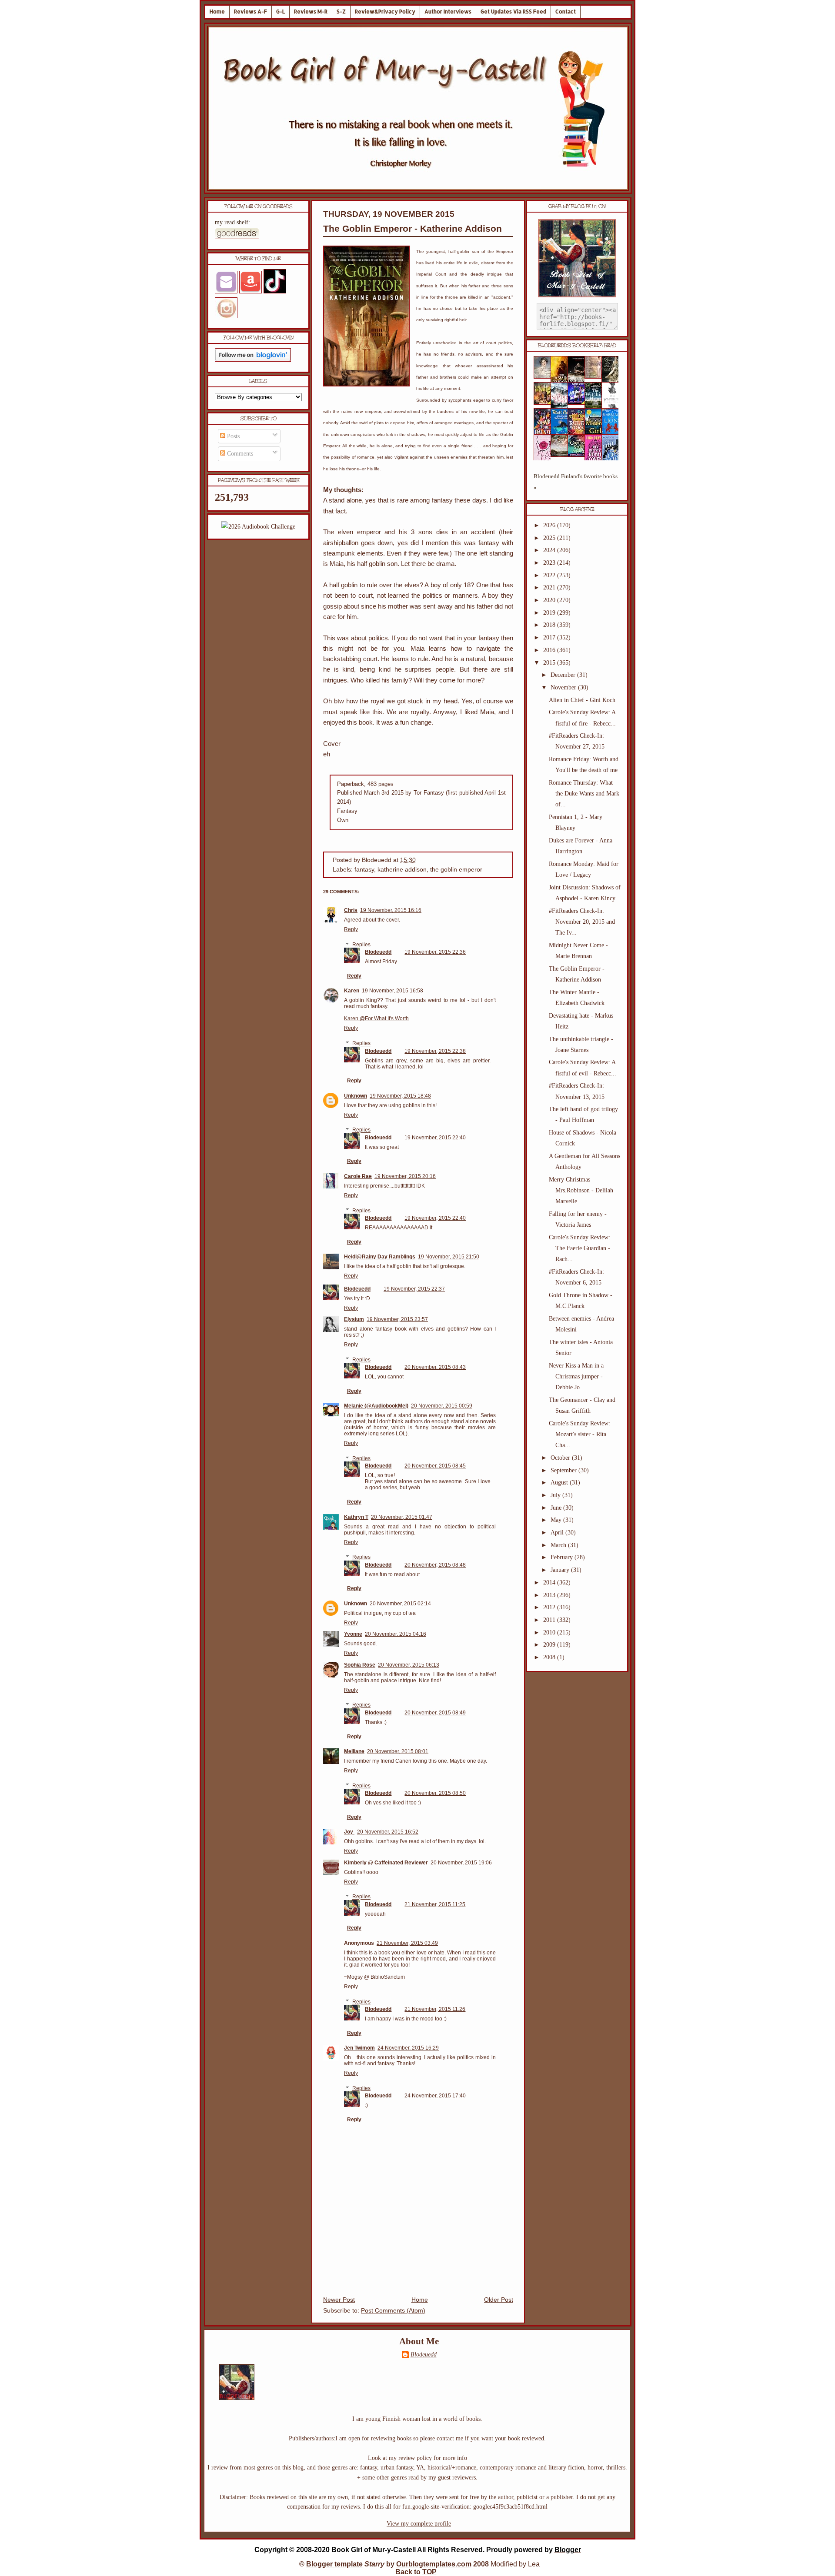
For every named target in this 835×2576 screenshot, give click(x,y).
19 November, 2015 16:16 (391, 910)
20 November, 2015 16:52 (388, 1832)
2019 (550, 613)
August (560, 1483)
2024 (550, 550)
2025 (550, 538)
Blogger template (334, 2564)
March (559, 1545)
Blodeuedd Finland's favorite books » (576, 482)
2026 (550, 525)
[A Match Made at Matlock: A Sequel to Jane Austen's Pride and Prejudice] (596, 377)
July (556, 1495)
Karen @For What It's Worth (376, 1018)
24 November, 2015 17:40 (435, 2096)
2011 (550, 1620)
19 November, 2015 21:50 (449, 1257)
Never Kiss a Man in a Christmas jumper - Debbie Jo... (576, 1376)
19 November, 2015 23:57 (397, 1319)
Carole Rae (358, 1176)
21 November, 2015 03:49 (407, 1943)
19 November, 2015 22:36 (435, 952)
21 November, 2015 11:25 (435, 1904)
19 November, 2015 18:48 (400, 1096)
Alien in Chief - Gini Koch (582, 700)
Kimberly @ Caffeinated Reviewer (386, 1863)
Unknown (356, 1096)
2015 (550, 663)
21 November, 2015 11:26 (435, 2009)
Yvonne (353, 1634)
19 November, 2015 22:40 (435, 1138)
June (557, 1508)
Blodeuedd (378, 952)
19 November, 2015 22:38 (435, 1051)
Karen (352, 991)
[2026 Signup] (258, 527)
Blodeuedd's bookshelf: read (577, 346)
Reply (351, 929)
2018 (550, 625)
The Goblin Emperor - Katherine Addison (412, 228)
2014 (550, 1583)
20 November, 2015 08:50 (435, 1793)
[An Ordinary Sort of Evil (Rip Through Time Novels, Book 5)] (579, 455)
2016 (550, 650)
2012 (550, 1607)
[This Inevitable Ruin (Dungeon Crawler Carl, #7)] (545, 403)
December (564, 675)
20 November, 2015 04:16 (396, 1634)
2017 (550, 637)
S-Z (341, 12)
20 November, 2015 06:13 (409, 1665)
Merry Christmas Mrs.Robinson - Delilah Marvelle (581, 1190)
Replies (361, 945)
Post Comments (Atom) (393, 2311)
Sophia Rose (360, 1665)
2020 (550, 600)
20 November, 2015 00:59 (442, 1406)
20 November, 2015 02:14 (400, 1604)
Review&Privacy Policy (385, 12)
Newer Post (339, 2300)
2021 (550, 587)
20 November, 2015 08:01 (398, 1751)
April (558, 1533)
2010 (550, 1632)
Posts (232, 436)
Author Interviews (448, 12)
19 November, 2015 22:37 (414, 1289)
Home (217, 12)
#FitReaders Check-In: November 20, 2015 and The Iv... (582, 922)
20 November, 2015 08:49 (435, 1713)
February (563, 1557)
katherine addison (402, 870)
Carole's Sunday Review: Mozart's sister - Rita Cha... (579, 1434)
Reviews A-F (250, 12)
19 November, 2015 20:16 (405, 1176)
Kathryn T (356, 1517)
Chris (351, 910)
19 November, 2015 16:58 (392, 991)
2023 (550, 563)
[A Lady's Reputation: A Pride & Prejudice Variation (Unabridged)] (562, 455)
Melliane (354, 1751)
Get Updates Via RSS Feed (513, 12)
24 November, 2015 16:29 (408, 2048)
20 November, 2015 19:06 (461, 1863)
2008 (550, 1657)
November (564, 687)
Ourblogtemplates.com (434, 2564)
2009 (550, 1645)
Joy (349, 1832)
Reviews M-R (311, 12)
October (561, 1458)
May (557, 1520)
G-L (281, 12)
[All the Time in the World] (579, 403)
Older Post (499, 2300)
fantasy (364, 870)
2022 (550, 575)
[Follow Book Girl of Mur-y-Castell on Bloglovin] (253, 360)
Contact (566, 12)
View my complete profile (419, 2524)
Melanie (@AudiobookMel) (376, 1406)
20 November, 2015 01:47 (402, 1517)
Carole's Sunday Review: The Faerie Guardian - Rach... (579, 1248)
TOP (429, 2572)
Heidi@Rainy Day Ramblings (380, 1257)
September (564, 1470)
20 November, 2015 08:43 (435, 1367)
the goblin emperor (456, 870)
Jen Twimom (359, 2048)
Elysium (354, 1319)
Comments (239, 454)
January (561, 1570)
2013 (550, 1595)
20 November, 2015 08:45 (435, 1466)
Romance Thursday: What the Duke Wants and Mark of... (584, 794)
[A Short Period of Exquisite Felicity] (545, 377)
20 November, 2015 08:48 (435, 1565)
